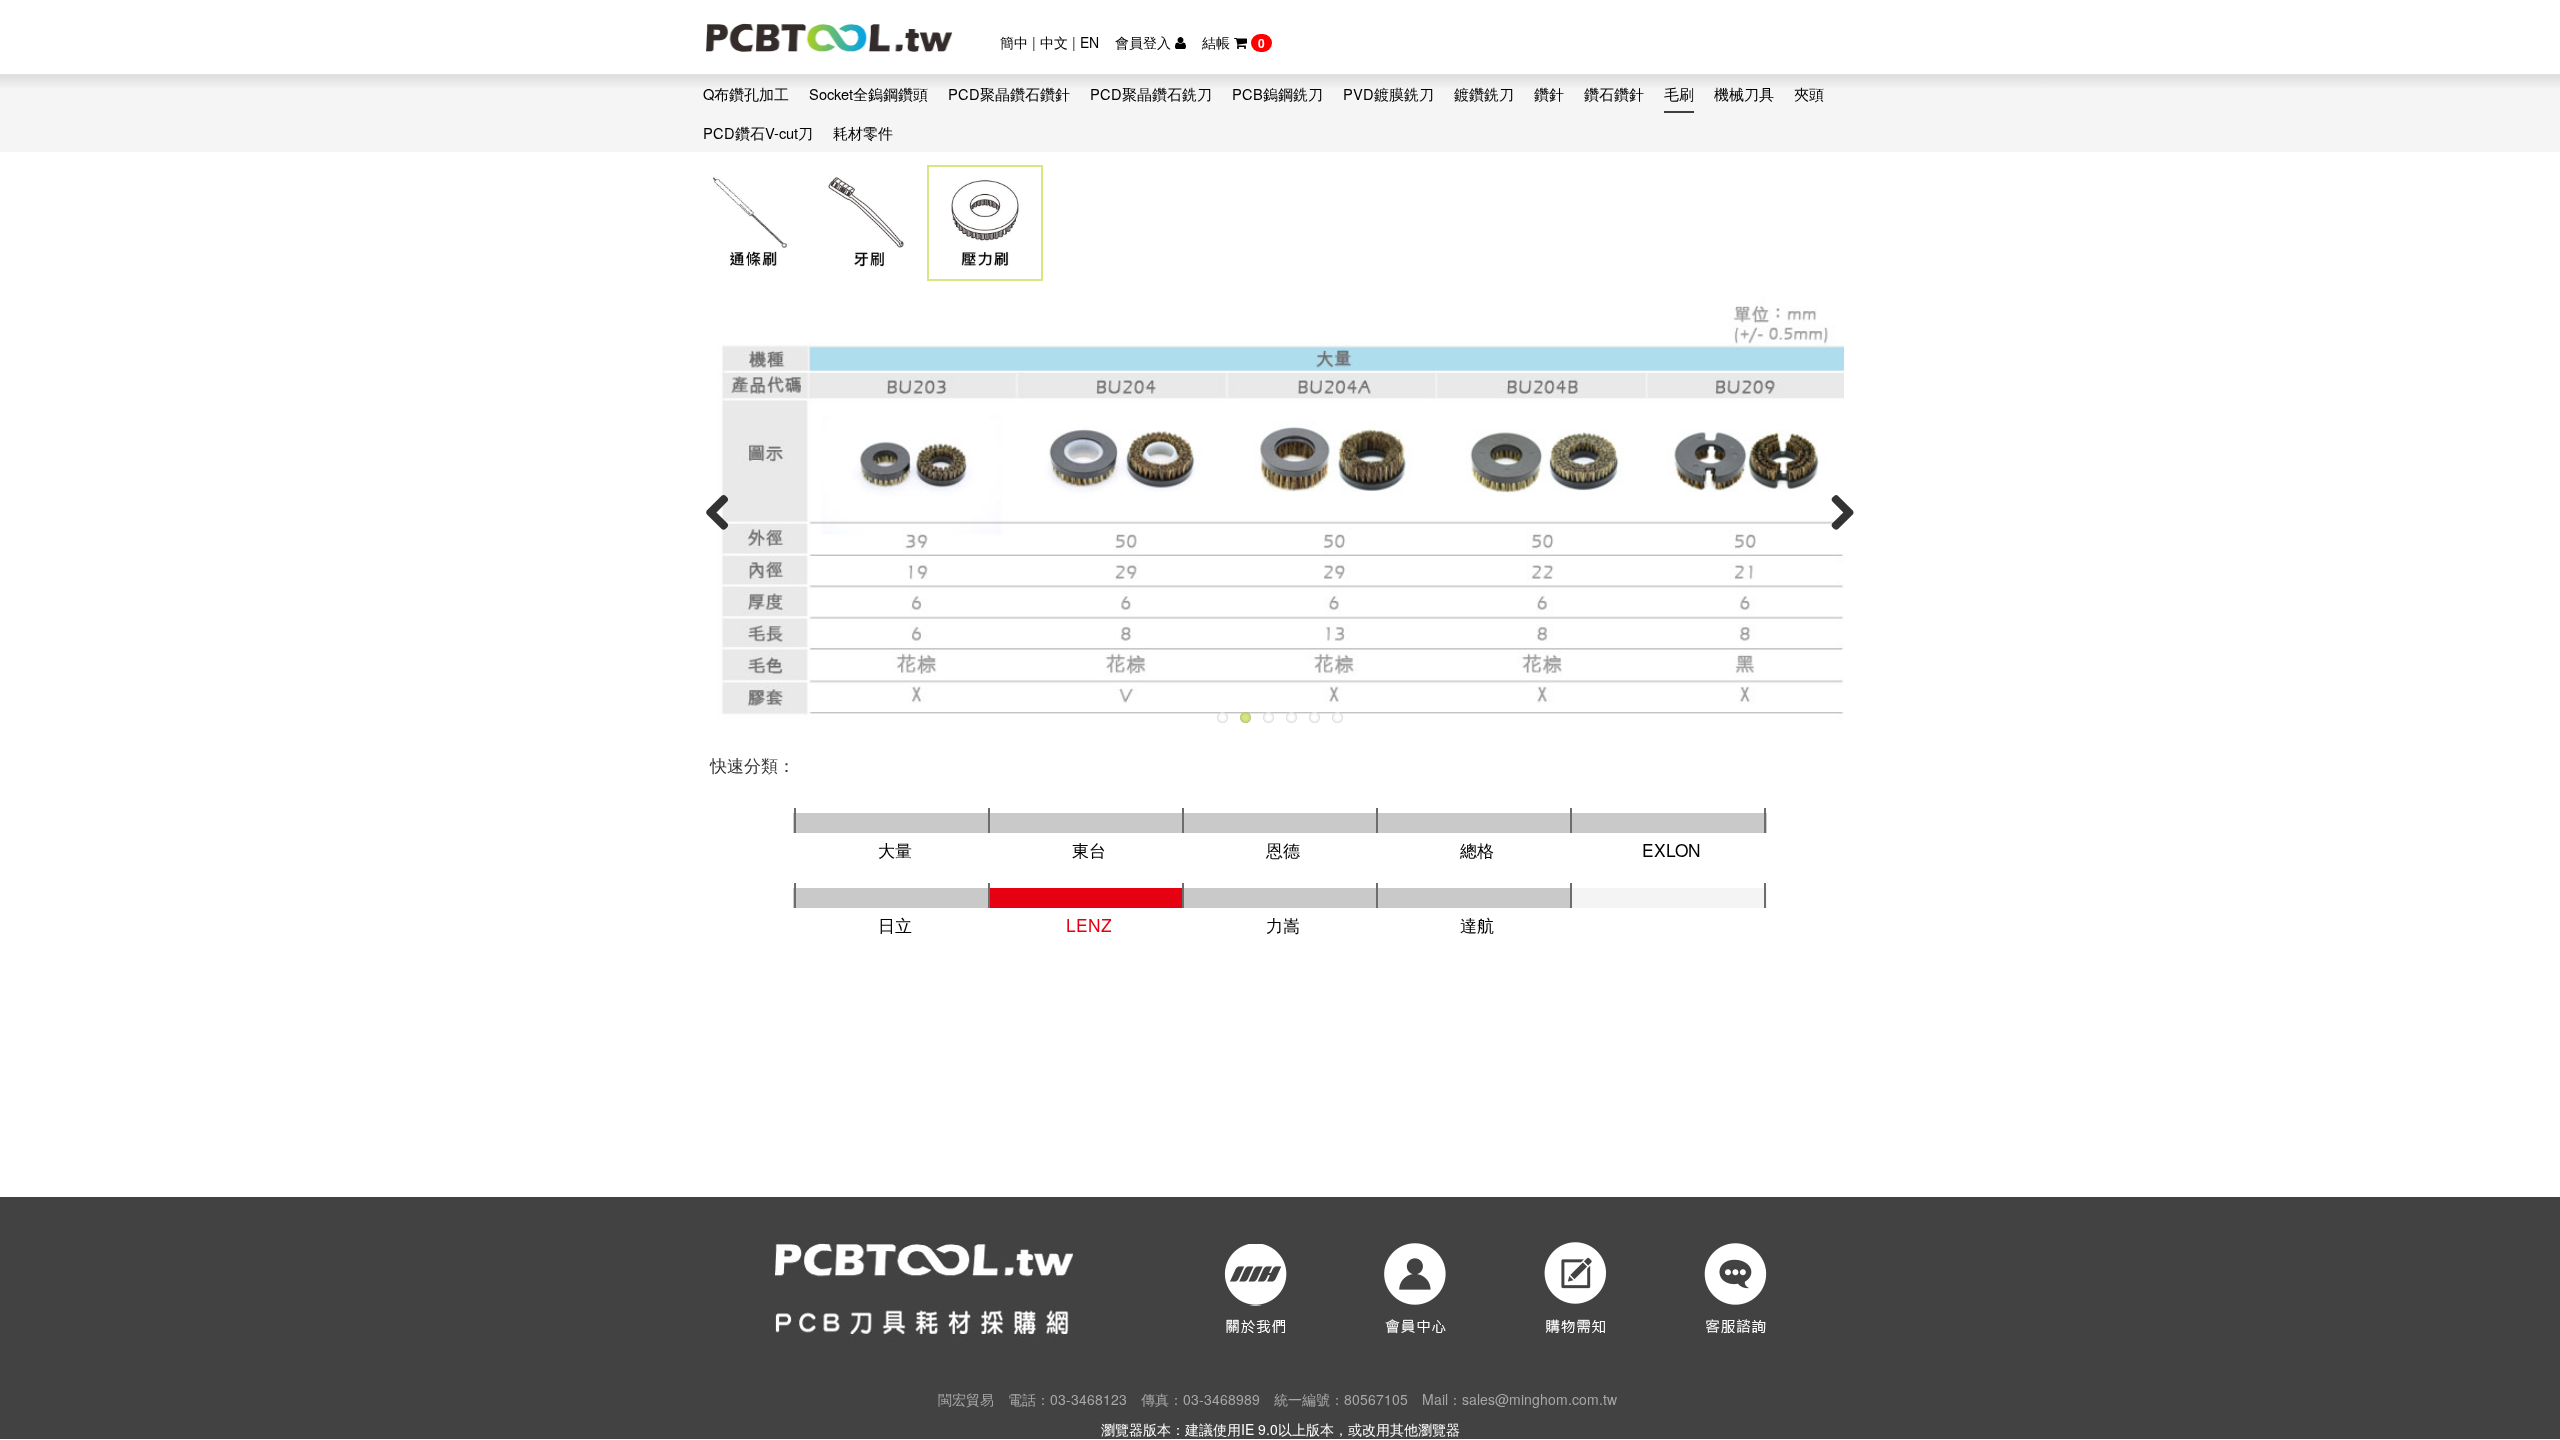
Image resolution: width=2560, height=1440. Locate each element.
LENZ (1089, 924)
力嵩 (1283, 924)
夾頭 (1809, 93)
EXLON (1671, 849)
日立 (895, 924)
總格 (1477, 849)
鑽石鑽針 (1614, 93)
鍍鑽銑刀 (1484, 93)
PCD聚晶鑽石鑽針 (1009, 93)
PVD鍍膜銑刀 (1388, 93)
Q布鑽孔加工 (746, 93)
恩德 (1283, 849)
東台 (1089, 849)
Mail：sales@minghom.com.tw (1519, 1399)
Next (1835, 511)
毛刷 (1679, 93)
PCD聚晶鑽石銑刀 (1151, 93)
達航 (1477, 924)
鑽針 (1549, 93)
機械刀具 (1744, 93)
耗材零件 (863, 132)
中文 (1054, 42)
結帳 (1233, 42)
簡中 (1014, 42)
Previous (725, 511)
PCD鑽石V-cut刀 (758, 132)
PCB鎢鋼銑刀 (1277, 93)
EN (1089, 42)
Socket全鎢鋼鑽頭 (868, 93)
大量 (895, 849)
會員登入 (1145, 42)
